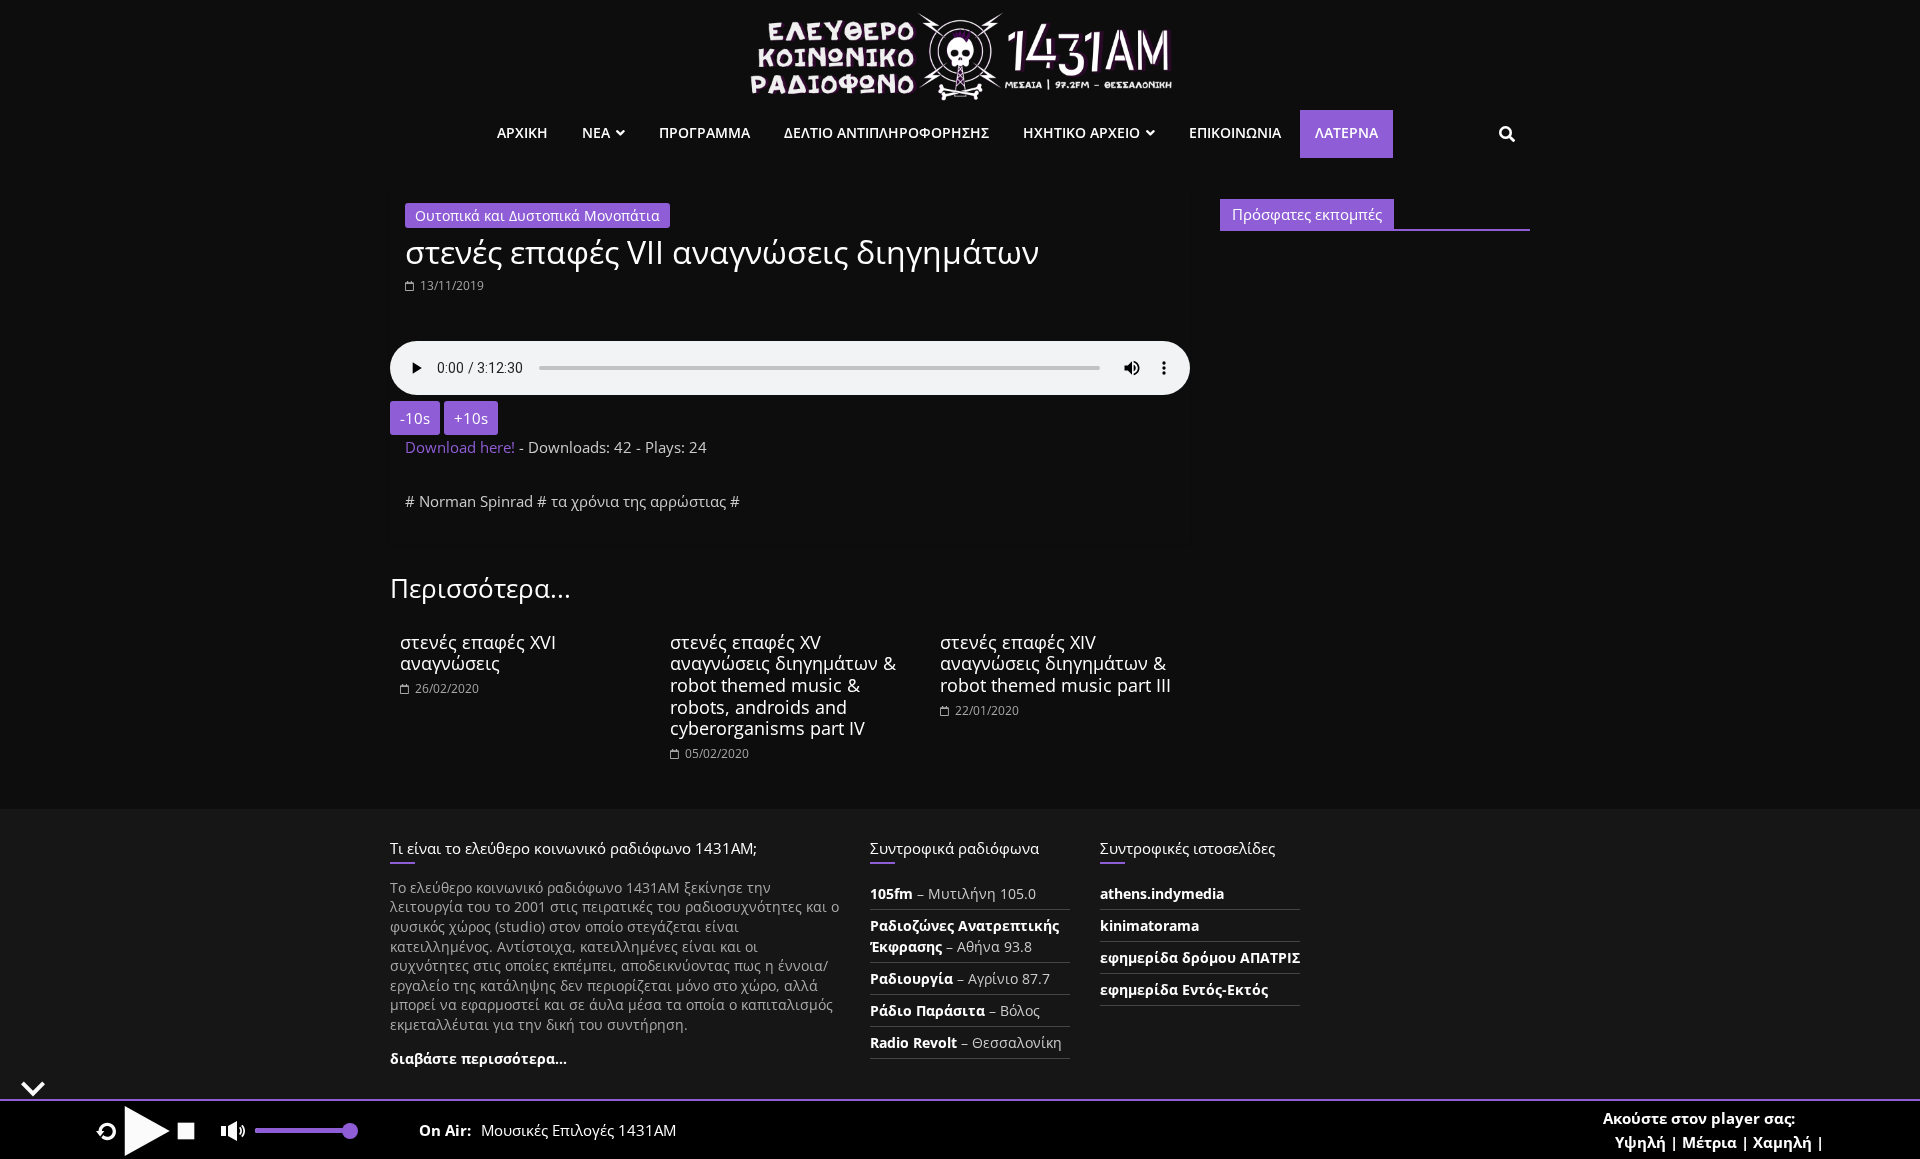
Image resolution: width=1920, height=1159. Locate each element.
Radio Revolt (913, 1042)
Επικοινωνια (1235, 132)
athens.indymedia (1162, 893)
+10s (471, 418)
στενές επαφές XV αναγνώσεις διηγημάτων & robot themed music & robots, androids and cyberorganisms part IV (783, 685)
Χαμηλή (1782, 1142)
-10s (415, 418)
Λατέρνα (1346, 132)
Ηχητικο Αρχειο (1081, 132)
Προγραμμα (704, 132)
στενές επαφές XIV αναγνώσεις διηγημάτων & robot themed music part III (1055, 663)
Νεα (596, 132)
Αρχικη (522, 132)
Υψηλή (1640, 1142)
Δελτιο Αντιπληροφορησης (886, 132)
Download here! (462, 447)
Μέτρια (1709, 1142)
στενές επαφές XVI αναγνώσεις (478, 653)
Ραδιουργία (911, 978)
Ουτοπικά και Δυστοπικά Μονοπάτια (537, 215)
